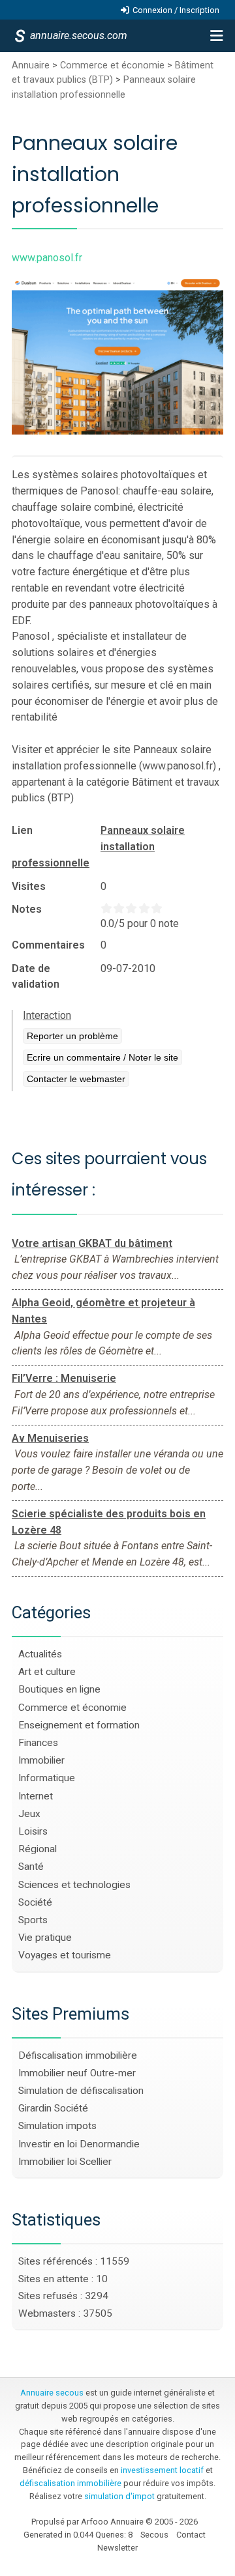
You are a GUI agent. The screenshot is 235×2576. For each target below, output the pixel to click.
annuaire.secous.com (78, 36)
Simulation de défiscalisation (81, 2091)
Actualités (40, 1654)
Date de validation (36, 976)
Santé (31, 1867)
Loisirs (33, 1831)
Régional (38, 1849)
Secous (154, 2535)
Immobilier (41, 1760)
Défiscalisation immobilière (78, 2055)
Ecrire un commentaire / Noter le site (102, 1057)
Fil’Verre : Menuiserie (64, 1378)
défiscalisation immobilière (70, 2483)
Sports (33, 1920)
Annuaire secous (52, 2393)
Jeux (29, 1814)
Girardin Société (53, 2108)
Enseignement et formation (79, 1725)
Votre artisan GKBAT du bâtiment (92, 1243)
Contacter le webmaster (76, 1079)
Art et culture (47, 1672)
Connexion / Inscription (176, 10)
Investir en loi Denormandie (79, 2144)
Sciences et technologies (74, 1885)
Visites (29, 886)
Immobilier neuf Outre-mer (77, 2073)
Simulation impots (57, 2126)
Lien (22, 830)
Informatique (47, 1778)
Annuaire (31, 65)
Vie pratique (45, 1938)
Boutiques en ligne (59, 1689)
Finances (38, 1743)
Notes (27, 909)
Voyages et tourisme (65, 1955)
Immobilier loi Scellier (65, 2162)
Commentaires (48, 945)
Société (35, 1902)
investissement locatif (162, 2470)
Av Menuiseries (50, 1438)
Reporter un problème (72, 1036)
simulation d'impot (119, 2496)
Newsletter (117, 2548)
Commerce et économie (112, 65)
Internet (36, 1796)
